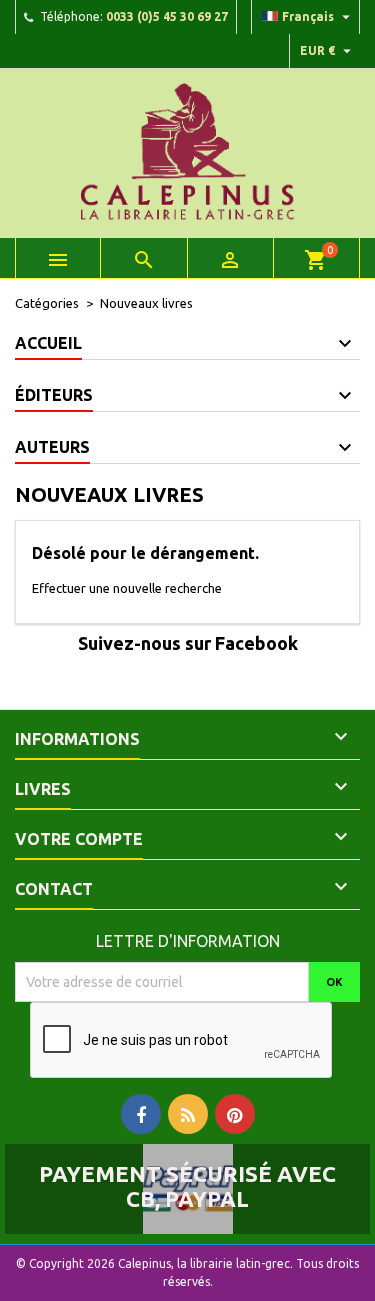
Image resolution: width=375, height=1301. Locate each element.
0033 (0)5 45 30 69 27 (167, 16)
